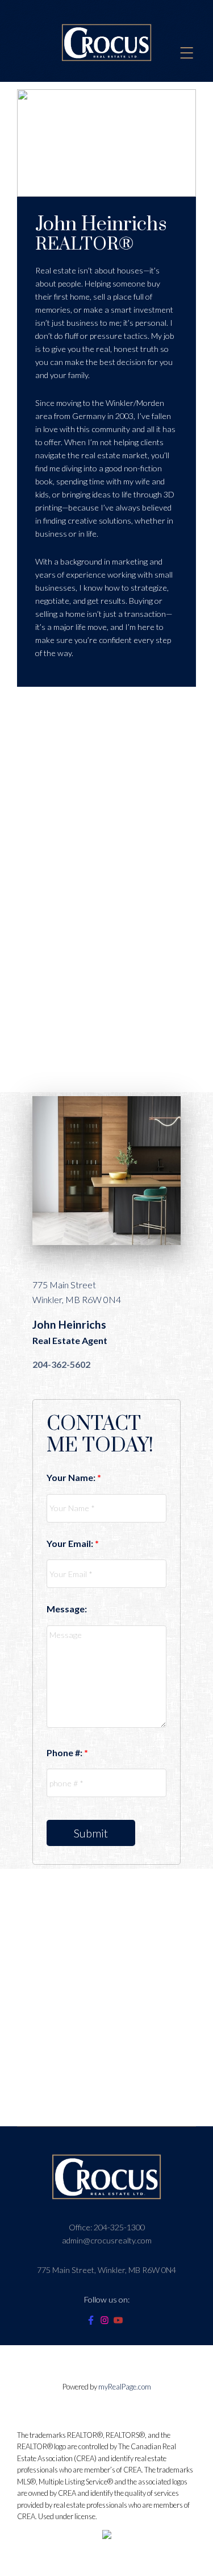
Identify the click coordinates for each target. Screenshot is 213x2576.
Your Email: (71, 1543)
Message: (67, 1609)
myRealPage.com (125, 2387)
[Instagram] (107, 2322)
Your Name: (72, 1477)
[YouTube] (120, 2322)
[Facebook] (93, 2322)
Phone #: (65, 1752)
